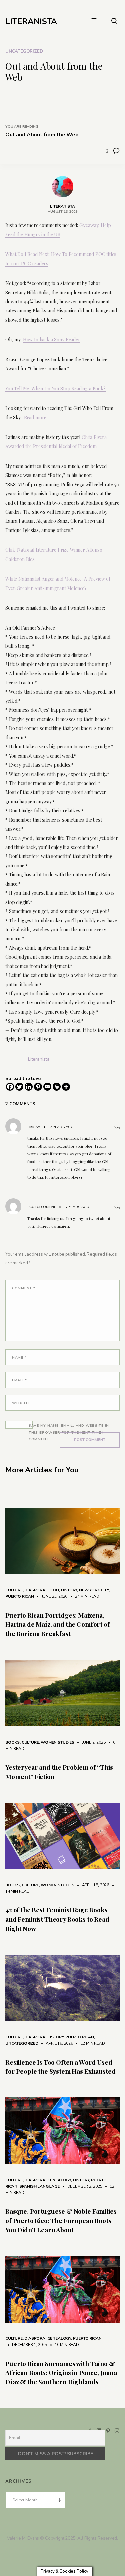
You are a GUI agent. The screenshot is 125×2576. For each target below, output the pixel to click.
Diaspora (35, 1590)
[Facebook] (10, 1087)
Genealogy (59, 2180)
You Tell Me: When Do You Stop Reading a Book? (55, 388)
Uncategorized (24, 51)
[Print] (57, 1087)
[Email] (47, 1087)
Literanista (39, 1059)
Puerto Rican (20, 1596)
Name (19, 1357)
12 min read (89, 2043)
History (69, 1590)
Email (19, 1380)
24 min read (84, 1596)
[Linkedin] (29, 1087)
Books (12, 1742)
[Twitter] (19, 1087)
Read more (35, 417)
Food (53, 1590)
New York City (94, 1590)
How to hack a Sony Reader (52, 339)
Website (21, 1403)
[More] (66, 1087)
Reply (117, 1127)
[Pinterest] (38, 1087)
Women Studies (57, 1742)
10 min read (63, 2345)
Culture (14, 1590)
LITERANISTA (31, 21)
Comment (24, 1288)
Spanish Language (39, 2186)
